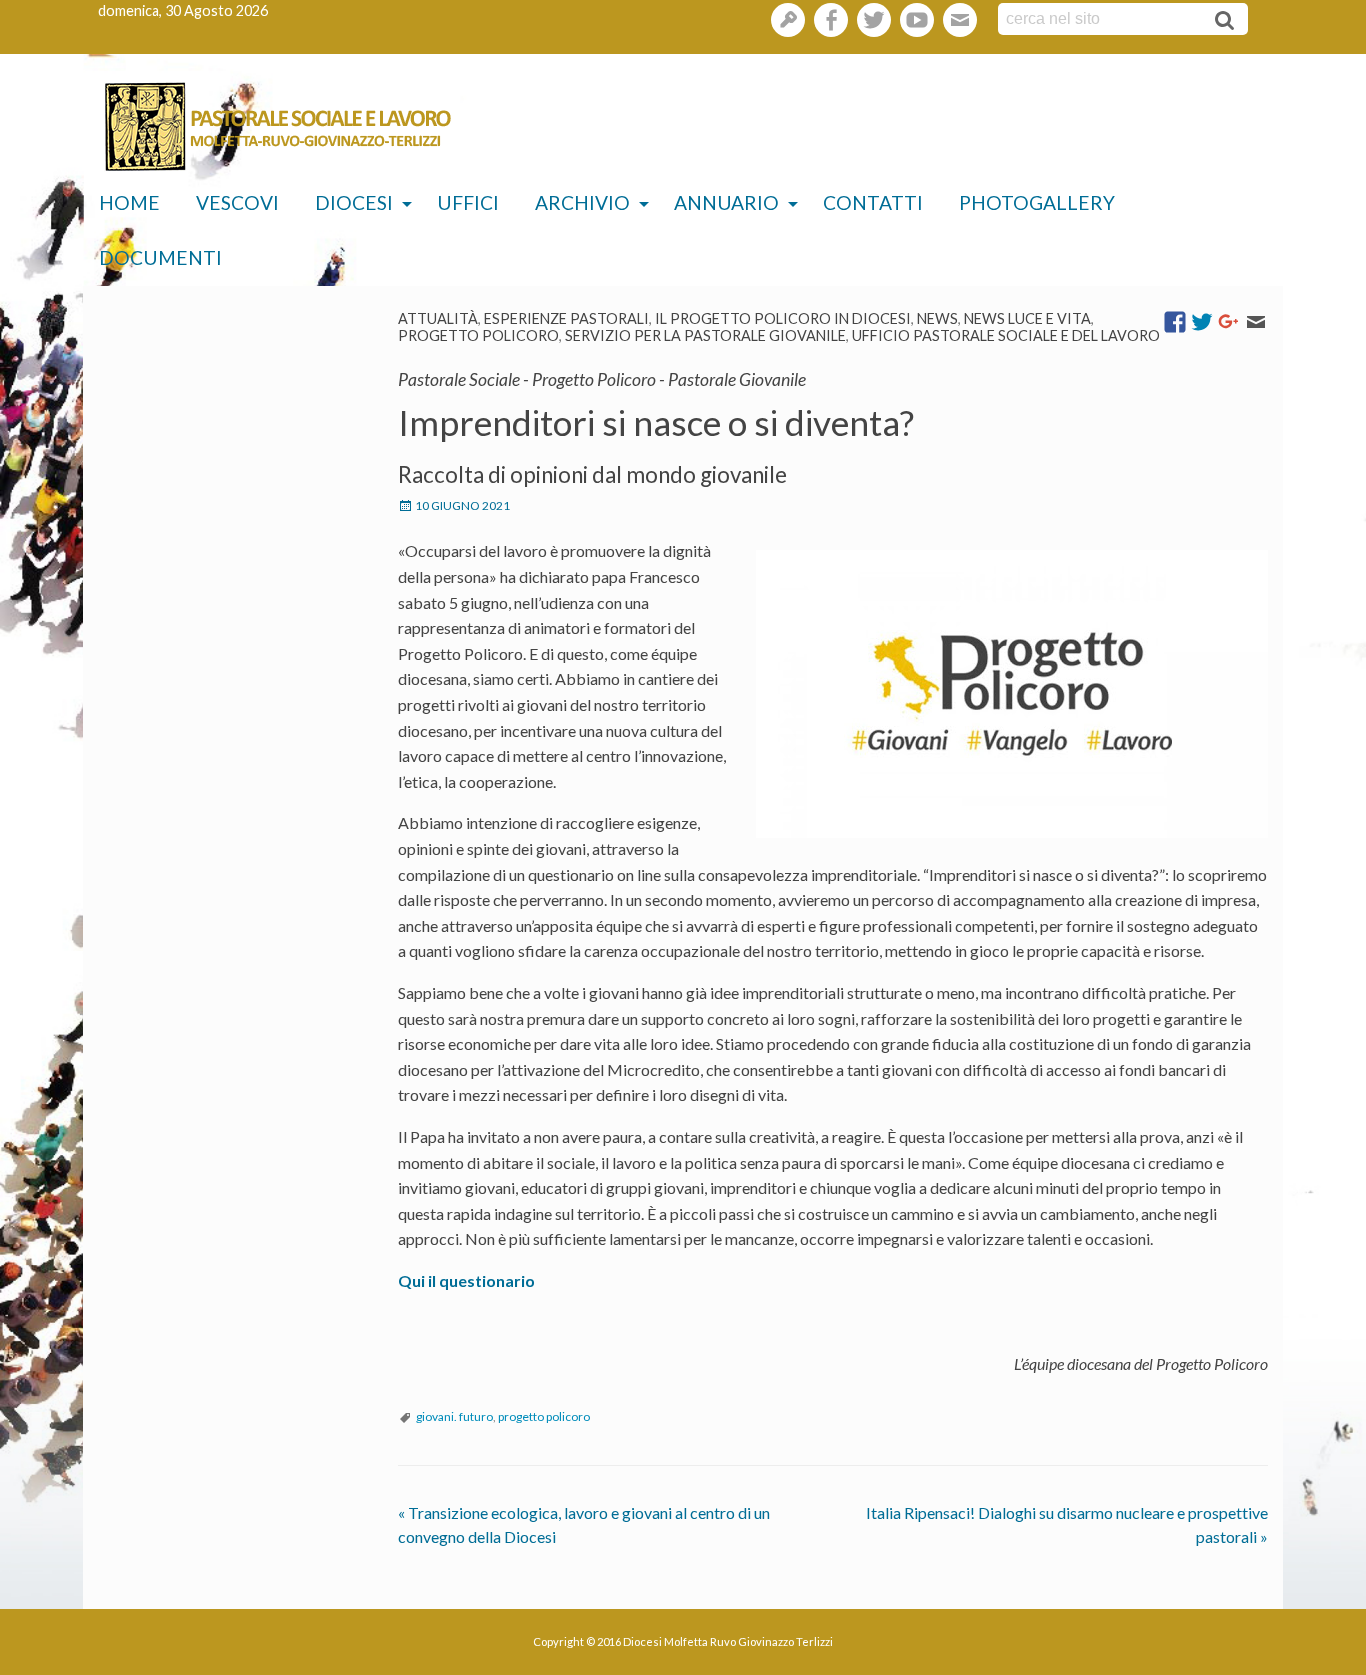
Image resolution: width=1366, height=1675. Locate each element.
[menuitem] (129, 203)
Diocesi (354, 202)
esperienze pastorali (566, 318)
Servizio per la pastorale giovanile (705, 335)
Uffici (468, 202)
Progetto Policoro (478, 335)
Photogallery (1037, 202)
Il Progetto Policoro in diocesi (783, 318)
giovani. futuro (454, 1416)
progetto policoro (544, 1416)
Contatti (873, 202)
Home (129, 202)
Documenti (160, 257)
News (937, 318)
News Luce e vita (1027, 318)
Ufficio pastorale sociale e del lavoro (1006, 335)
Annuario (726, 202)
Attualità (438, 318)
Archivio (582, 202)
